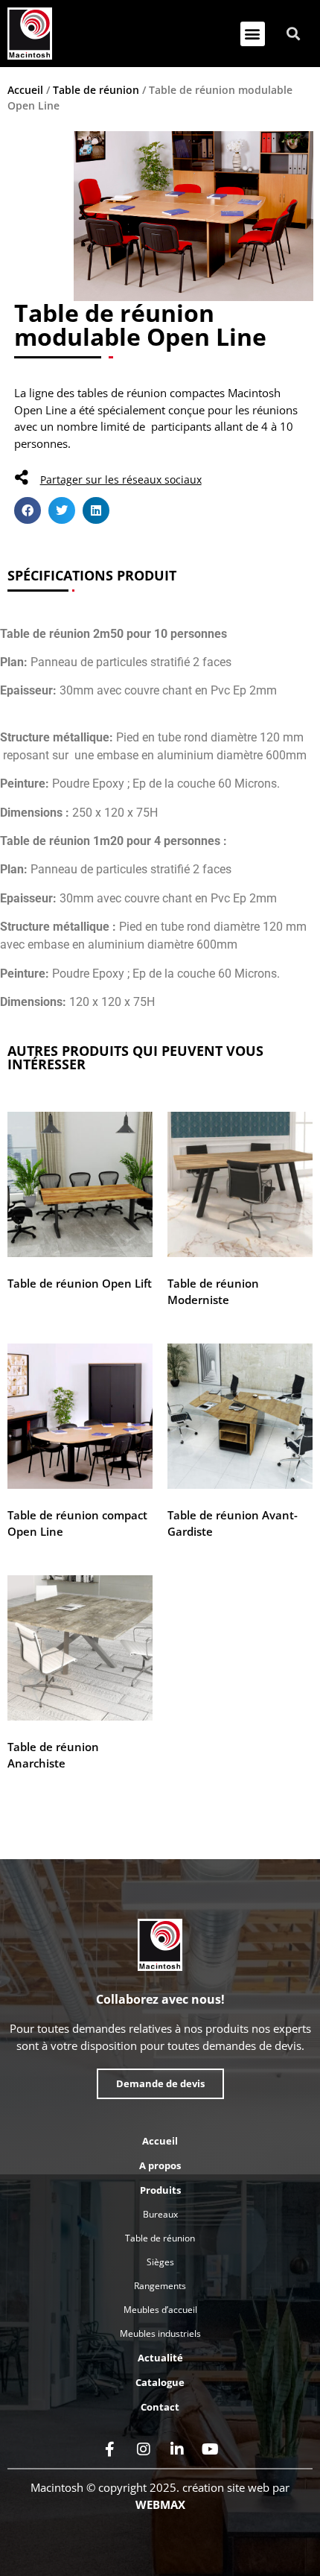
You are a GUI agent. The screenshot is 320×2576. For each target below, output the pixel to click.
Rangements (160, 2286)
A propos (160, 2165)
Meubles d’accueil (160, 2310)
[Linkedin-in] (177, 2449)
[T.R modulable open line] (194, 216)
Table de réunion (96, 90)
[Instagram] (144, 2449)
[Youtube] (211, 2449)
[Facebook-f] (110, 2449)
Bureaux (160, 2214)
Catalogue (160, 2382)
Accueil (25, 90)
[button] (253, 34)
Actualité (160, 2358)
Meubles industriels (160, 2333)
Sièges (160, 2262)
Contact (160, 2407)
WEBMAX (160, 2504)
